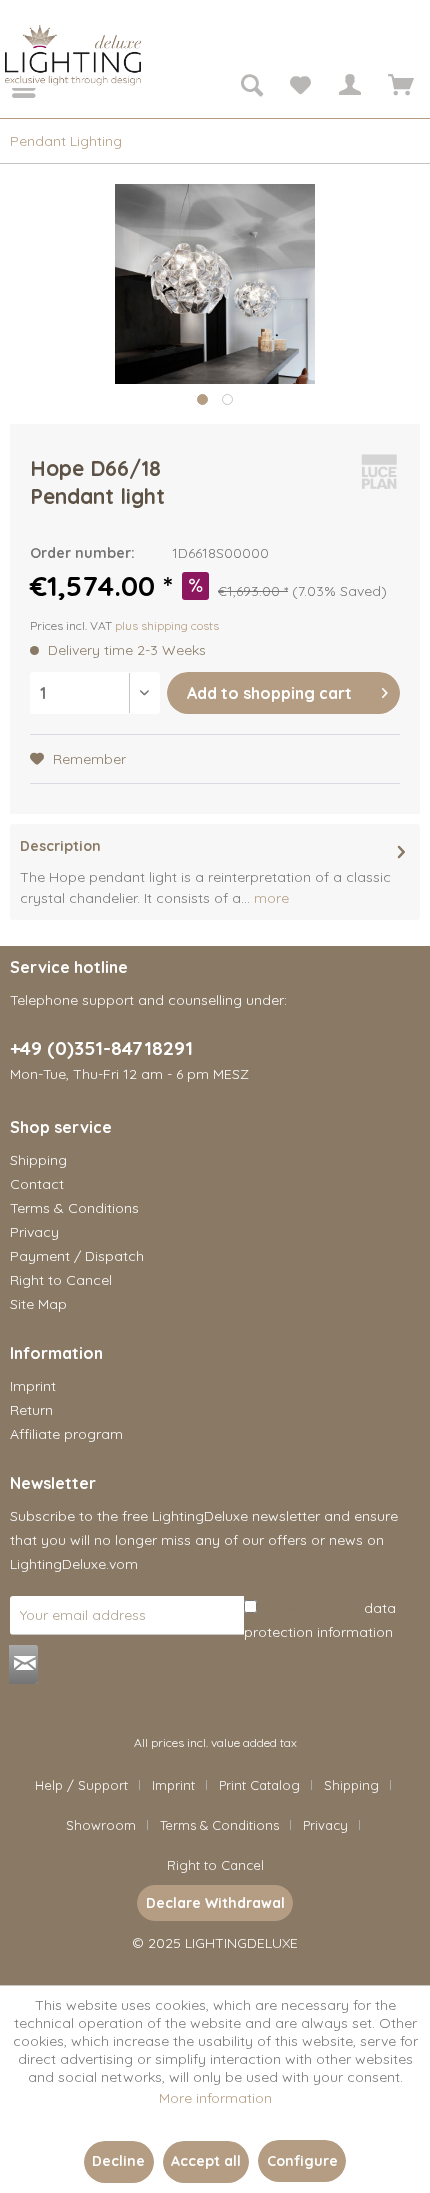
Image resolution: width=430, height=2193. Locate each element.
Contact (37, 1184)
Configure (302, 2161)
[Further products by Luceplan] (379, 471)
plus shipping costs (167, 625)
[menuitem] (10, 88)
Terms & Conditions (74, 1208)
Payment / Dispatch (77, 1256)
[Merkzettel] (300, 88)
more (269, 898)
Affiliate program (66, 1434)
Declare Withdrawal (215, 1903)
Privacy (34, 1232)
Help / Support (81, 1785)
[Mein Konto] (349, 88)
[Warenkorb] (398, 88)
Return (31, 1410)
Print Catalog (259, 1785)
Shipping (38, 1160)
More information (215, 2098)
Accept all (206, 2161)
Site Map (38, 1304)
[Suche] (251, 88)
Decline (118, 2161)
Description (60, 846)
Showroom (101, 1825)
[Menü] (10, 88)
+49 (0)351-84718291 (101, 1048)
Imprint (33, 1386)
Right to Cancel (61, 1280)
